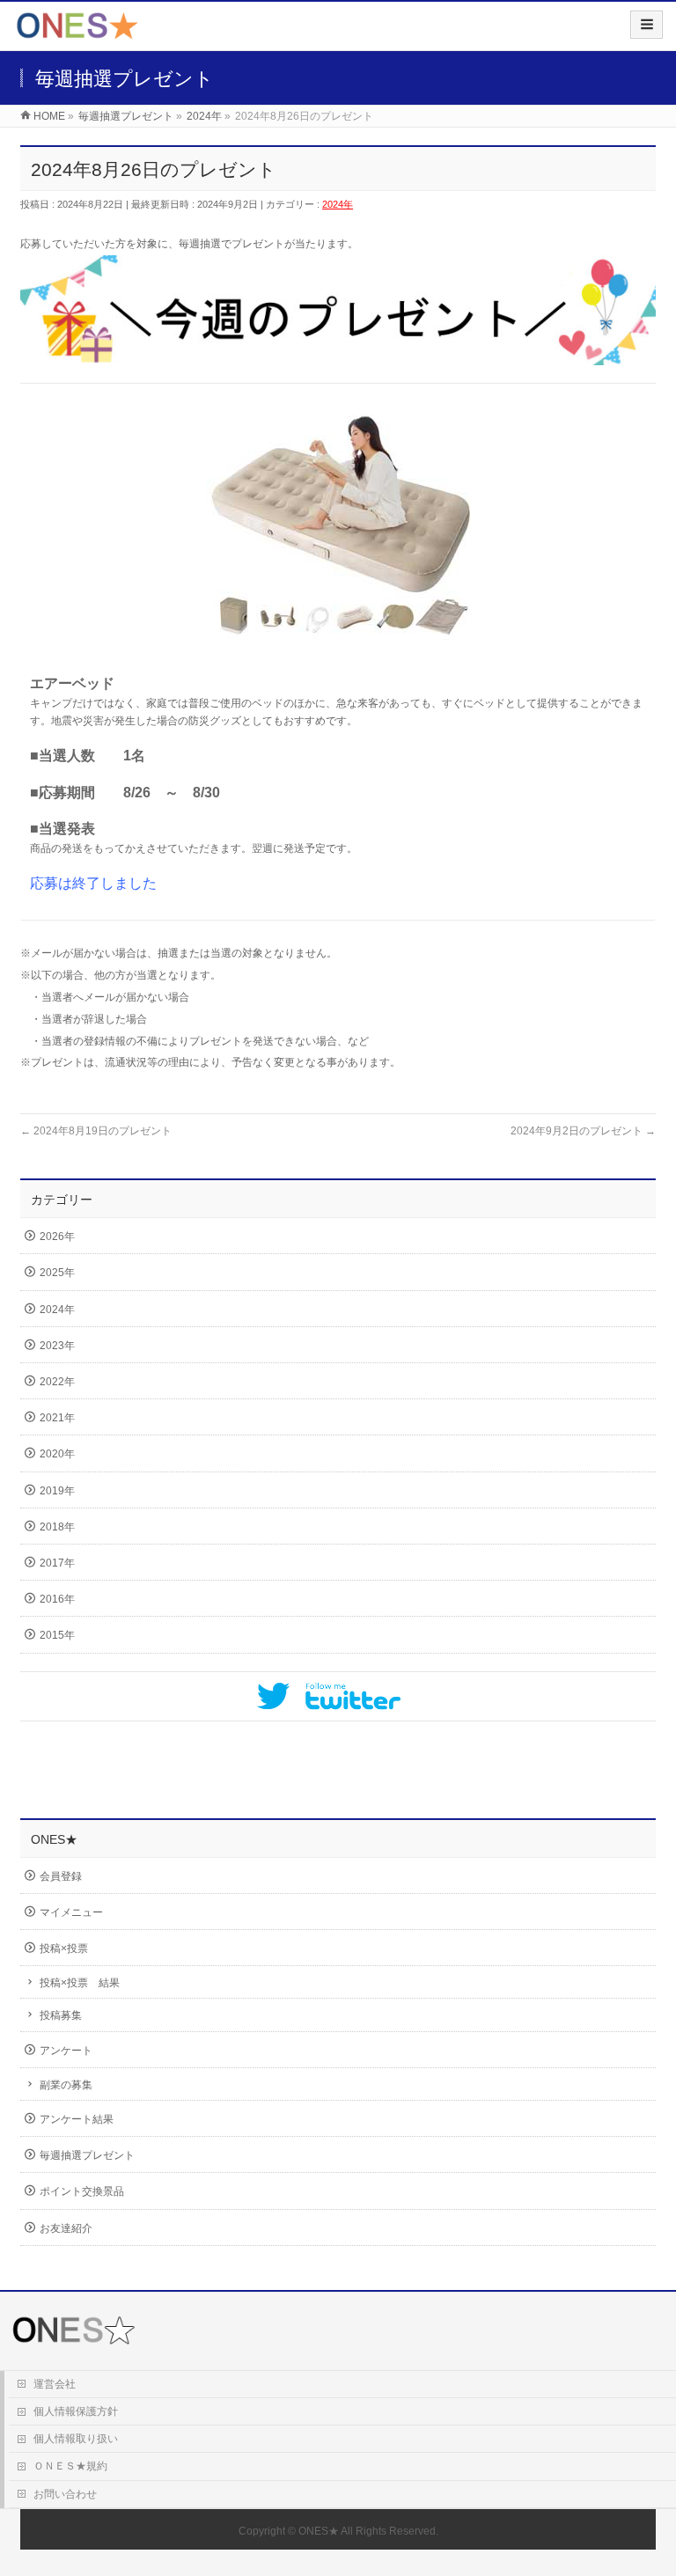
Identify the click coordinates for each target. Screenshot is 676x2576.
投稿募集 (61, 2015)
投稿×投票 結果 (80, 1983)
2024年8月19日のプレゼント (96, 1131)
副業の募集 (66, 2085)
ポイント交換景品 (82, 2191)
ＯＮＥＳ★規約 (70, 2466)
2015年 (57, 1635)
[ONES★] (77, 32)
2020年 (57, 1454)
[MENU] (647, 25)
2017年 (57, 1563)
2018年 (57, 1527)
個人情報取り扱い (76, 2439)
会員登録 (61, 1876)
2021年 (57, 1418)
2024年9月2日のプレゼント (583, 1131)
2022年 (57, 1382)
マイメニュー (71, 1912)
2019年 (57, 1491)
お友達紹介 (66, 2228)
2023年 (57, 1346)
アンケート (66, 2051)
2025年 (57, 1273)
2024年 (338, 204)
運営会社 (55, 2384)
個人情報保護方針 (76, 2411)
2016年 (57, 1599)
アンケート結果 (77, 2119)
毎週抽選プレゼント (87, 2155)
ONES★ (319, 2531)
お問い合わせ (65, 2494)
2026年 (57, 1237)
